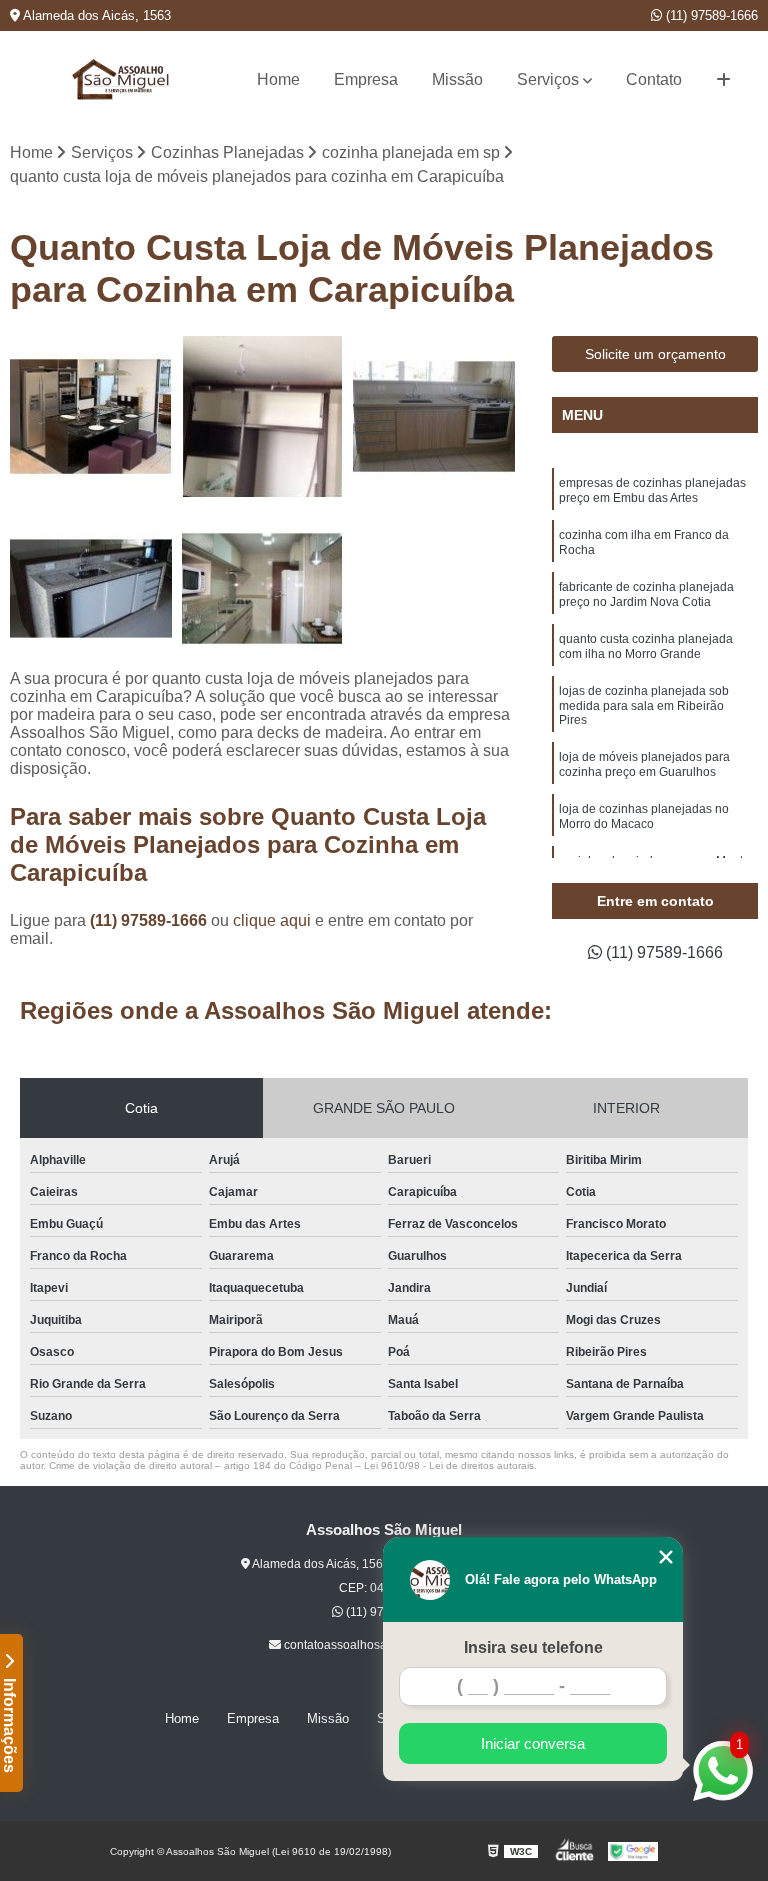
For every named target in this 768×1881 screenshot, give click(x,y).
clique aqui (272, 920)
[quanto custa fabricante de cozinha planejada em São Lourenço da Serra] (91, 589)
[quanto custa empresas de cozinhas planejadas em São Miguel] (434, 417)
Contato (654, 79)
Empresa (366, 79)
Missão (457, 79)
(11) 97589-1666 (710, 15)
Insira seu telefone (533, 1647)
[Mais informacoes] (723, 80)
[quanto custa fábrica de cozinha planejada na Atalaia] (91, 417)
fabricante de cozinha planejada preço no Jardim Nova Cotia (646, 594)
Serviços (548, 79)
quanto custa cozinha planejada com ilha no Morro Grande (646, 646)
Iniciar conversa (533, 1743)
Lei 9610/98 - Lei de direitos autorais (449, 1465)
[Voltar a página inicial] (122, 79)
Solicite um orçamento (655, 354)
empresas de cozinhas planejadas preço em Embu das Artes (652, 490)
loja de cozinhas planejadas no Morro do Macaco (644, 816)
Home (278, 79)
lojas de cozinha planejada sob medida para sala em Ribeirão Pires (644, 705)
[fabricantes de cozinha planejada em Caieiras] (263, 589)
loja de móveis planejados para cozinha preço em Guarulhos (644, 764)
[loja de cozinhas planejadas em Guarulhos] (263, 417)
